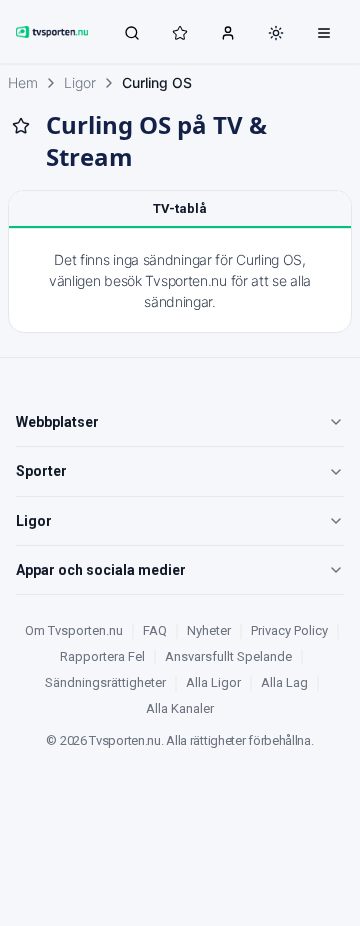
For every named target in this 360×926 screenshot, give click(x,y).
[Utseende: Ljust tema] (276, 33)
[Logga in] (228, 32)
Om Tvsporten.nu (74, 630)
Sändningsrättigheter (105, 682)
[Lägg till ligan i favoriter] (21, 126)
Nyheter (209, 630)
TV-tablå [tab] (180, 208)
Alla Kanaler (180, 708)
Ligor (80, 82)
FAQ (155, 630)
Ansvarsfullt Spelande (228, 656)
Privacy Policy (289, 630)
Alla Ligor (213, 682)
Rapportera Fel (102, 656)
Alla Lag (284, 682)
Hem (23, 82)
